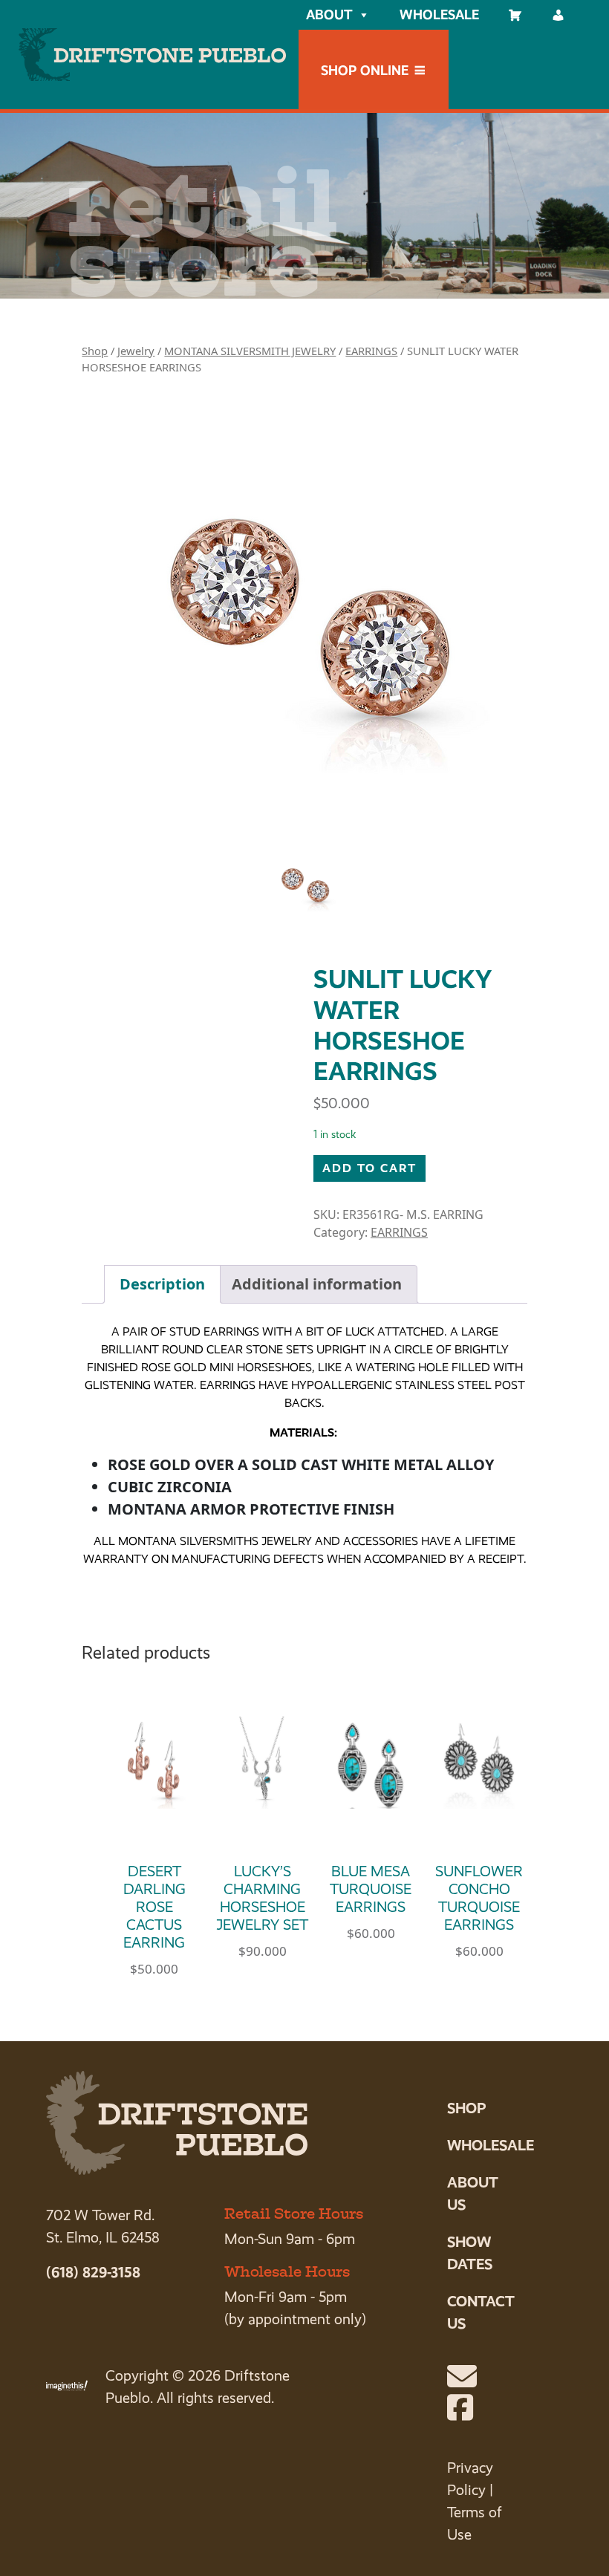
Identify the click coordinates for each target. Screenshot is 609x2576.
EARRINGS (371, 351)
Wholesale (439, 14)
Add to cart (369, 1168)
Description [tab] (162, 1284)
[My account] (558, 15)
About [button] (329, 14)
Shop (95, 351)
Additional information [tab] (317, 1284)
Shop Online (365, 70)
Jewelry (136, 351)
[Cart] (515, 15)
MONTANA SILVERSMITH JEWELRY (250, 351)
